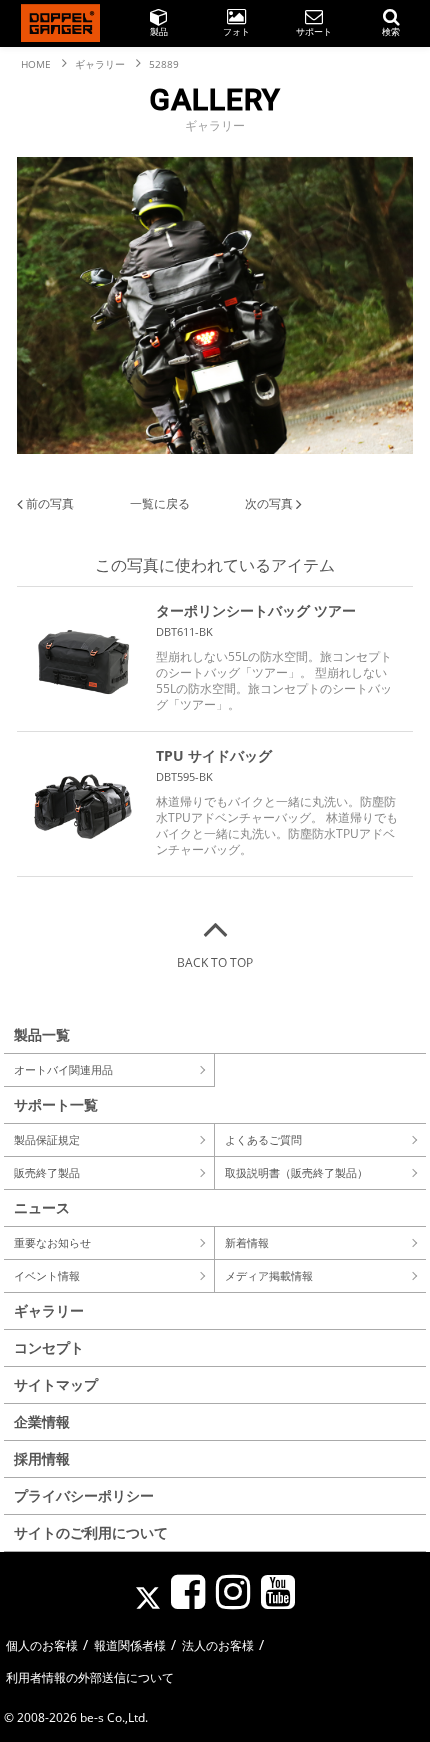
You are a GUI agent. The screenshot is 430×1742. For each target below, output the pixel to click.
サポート (314, 31)
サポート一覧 (56, 1104)
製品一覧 (42, 1034)
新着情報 (247, 1242)
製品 (159, 31)
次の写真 (270, 503)
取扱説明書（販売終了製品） (296, 1172)
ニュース (42, 1207)
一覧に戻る (160, 503)
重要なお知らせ (52, 1242)
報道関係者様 (130, 1645)
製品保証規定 (47, 1139)
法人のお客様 (218, 1645)
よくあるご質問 (263, 1139)
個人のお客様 (42, 1645)
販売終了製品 (47, 1172)
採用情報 (42, 1458)
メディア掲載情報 (269, 1275)
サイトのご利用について (91, 1532)
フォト (236, 31)
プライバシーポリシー (84, 1495)
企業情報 (42, 1421)
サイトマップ (56, 1384)
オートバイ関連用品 (63, 1069)
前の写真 (48, 503)
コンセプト (49, 1347)
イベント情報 (47, 1275)
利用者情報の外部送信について (90, 1677)
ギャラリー (49, 1310)
